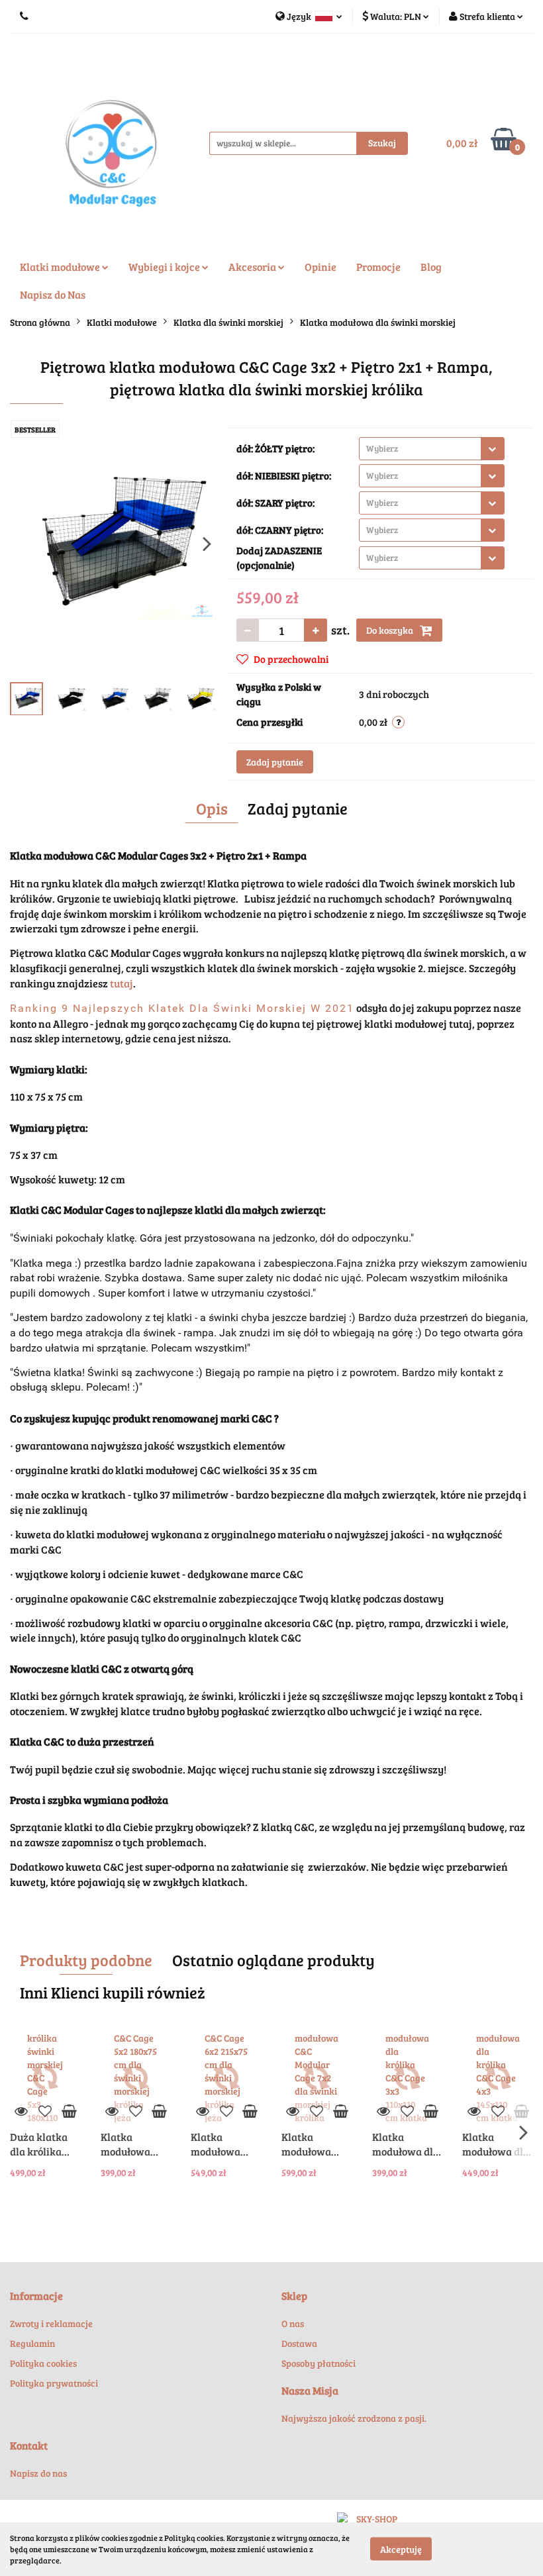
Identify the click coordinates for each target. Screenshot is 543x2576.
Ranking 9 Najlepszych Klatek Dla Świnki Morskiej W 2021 (182, 1008)
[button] (36, 2296)
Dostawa (299, 2343)
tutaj (122, 983)
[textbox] (420, 449)
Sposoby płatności (319, 2363)
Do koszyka (391, 630)
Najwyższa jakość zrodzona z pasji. (354, 2418)
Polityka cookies (43, 2363)
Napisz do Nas (53, 294)
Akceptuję (401, 2549)
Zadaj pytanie (275, 762)
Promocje (378, 267)
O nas (293, 2323)
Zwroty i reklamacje (51, 2323)
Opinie (321, 267)
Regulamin (32, 2343)
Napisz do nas (38, 2473)
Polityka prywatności (54, 2383)
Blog (431, 267)
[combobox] (432, 449)
